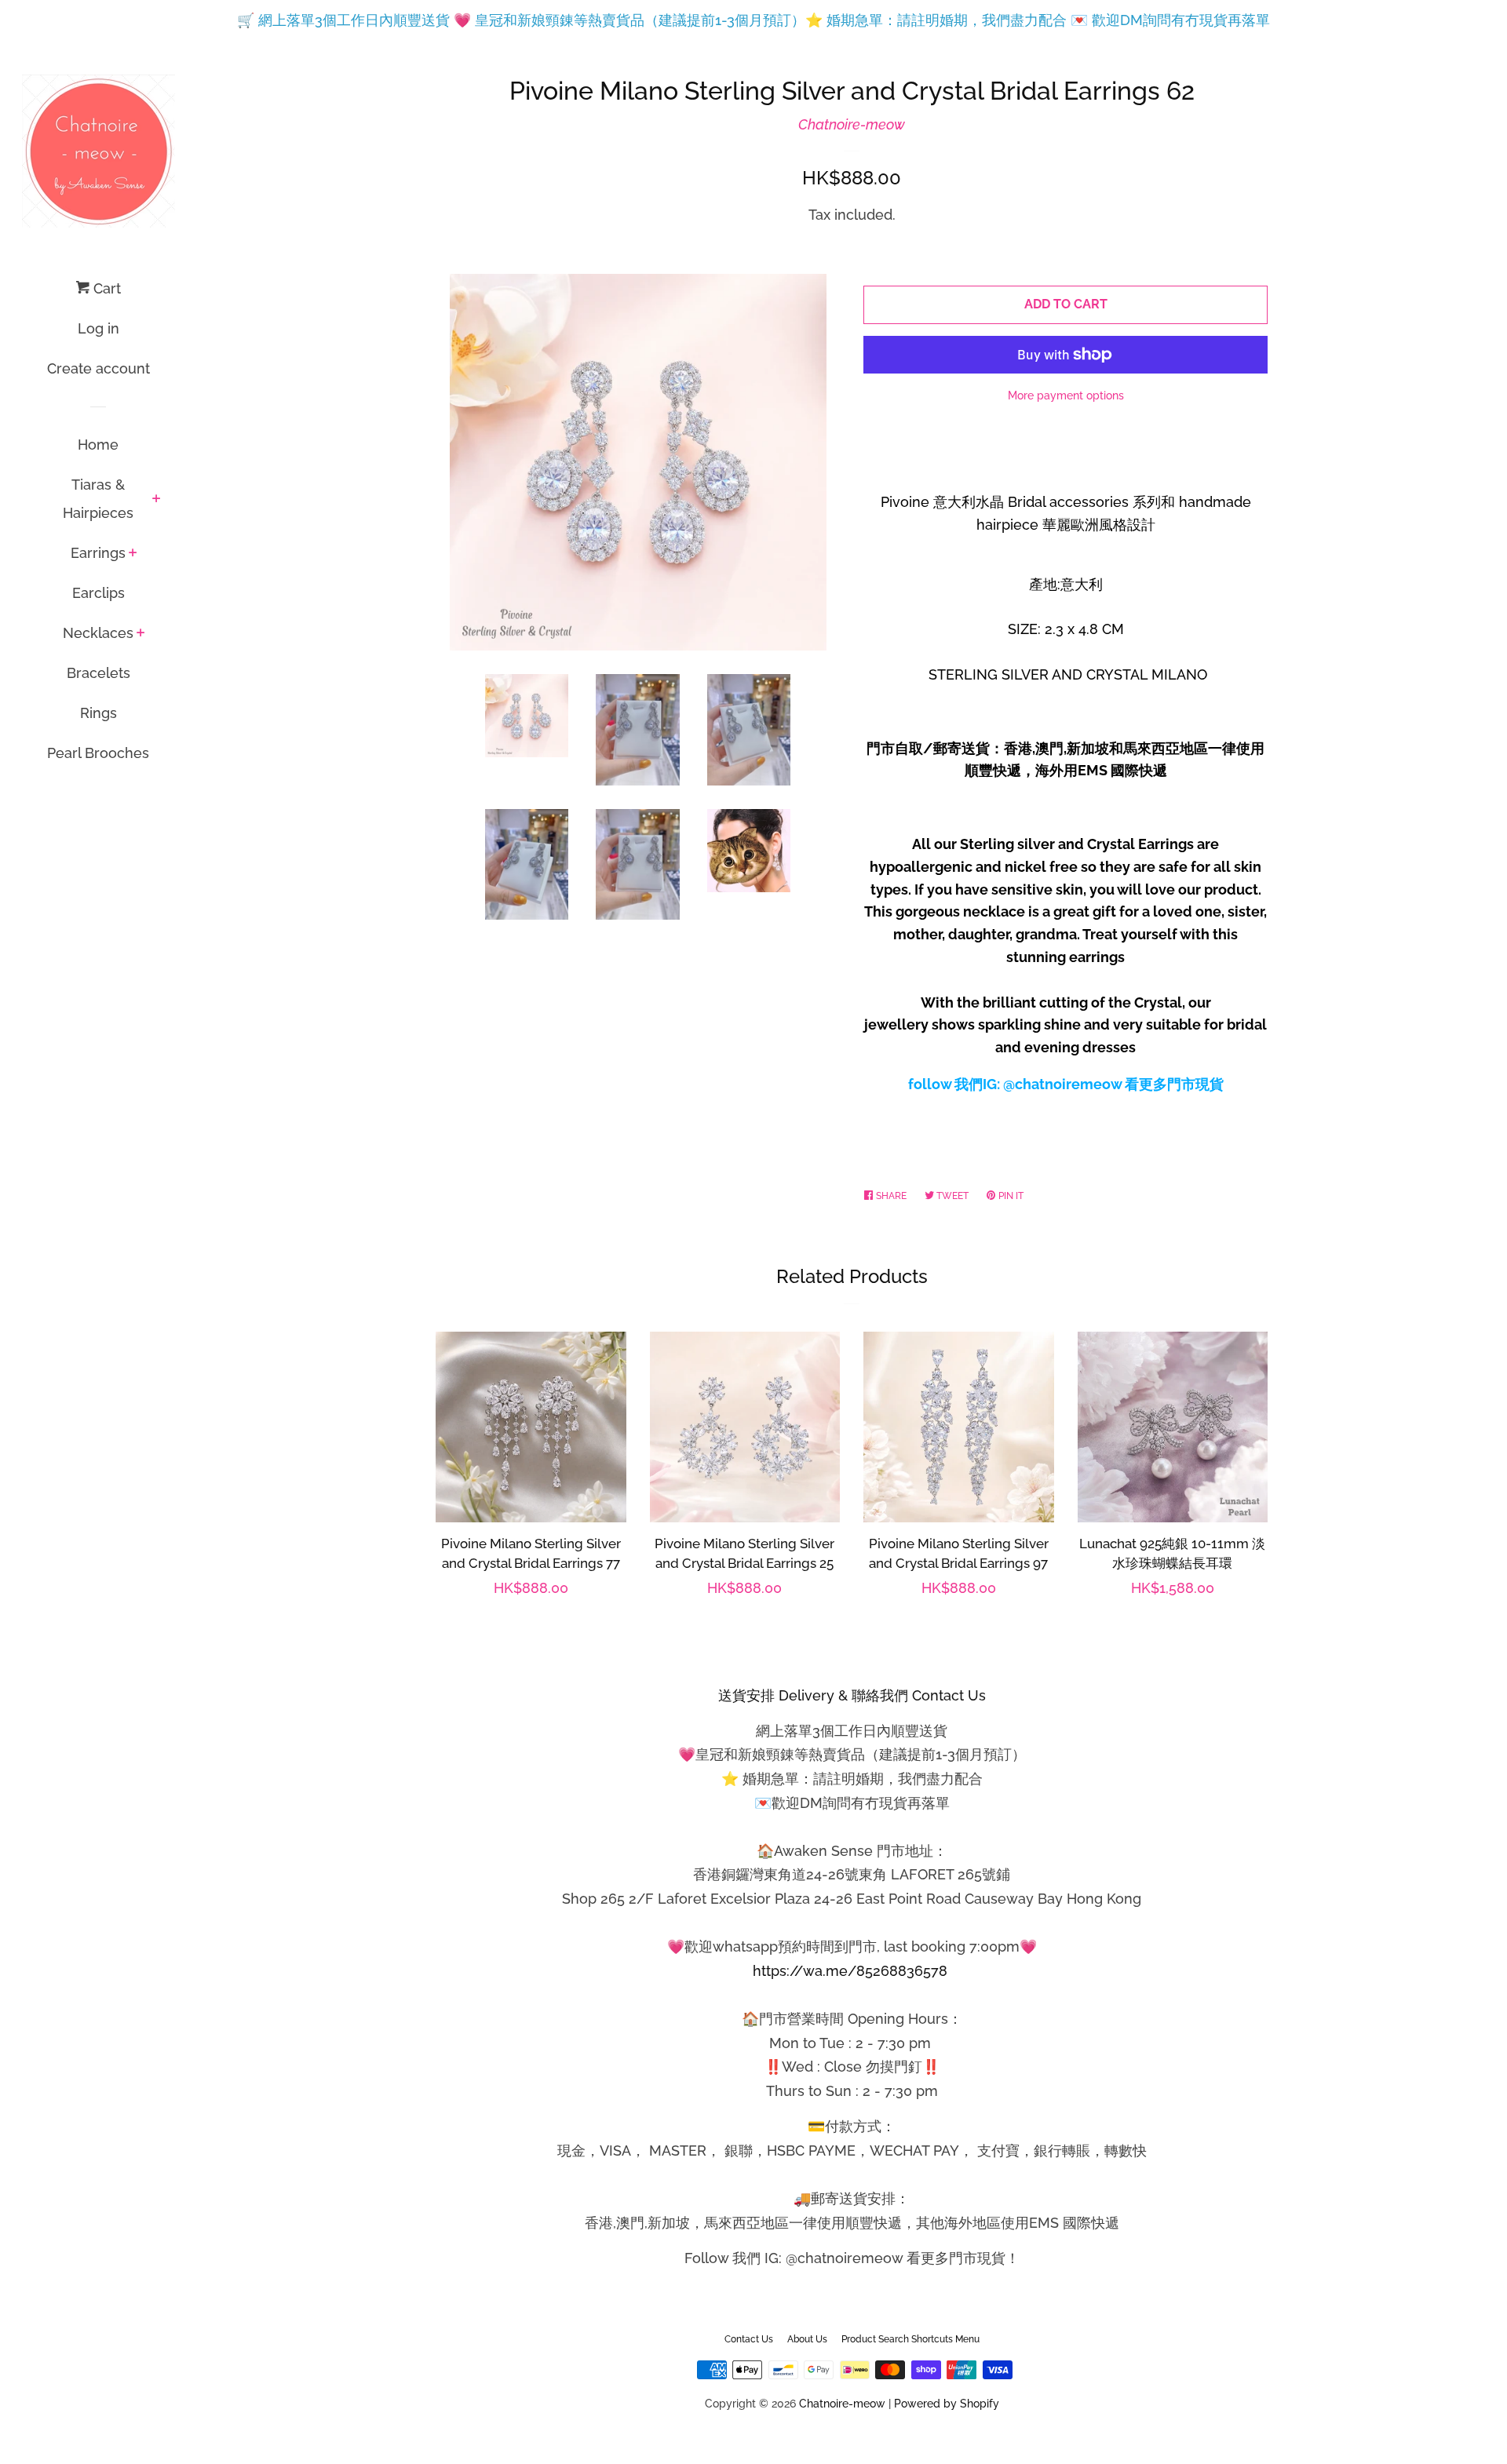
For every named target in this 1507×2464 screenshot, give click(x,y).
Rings (99, 713)
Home (98, 445)
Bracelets (99, 673)
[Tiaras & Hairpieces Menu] (157, 500)
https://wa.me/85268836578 (850, 1971)
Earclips (99, 593)
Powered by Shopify (947, 2403)
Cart (105, 288)
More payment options (1066, 395)
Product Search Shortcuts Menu (910, 2339)
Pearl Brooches (98, 753)
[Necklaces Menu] (141, 634)
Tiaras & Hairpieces (98, 499)
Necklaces (98, 633)
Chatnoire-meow (852, 124)
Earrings (98, 553)
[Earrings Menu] (133, 554)
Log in (99, 328)
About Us (807, 2339)
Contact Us (749, 2339)
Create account (99, 368)
